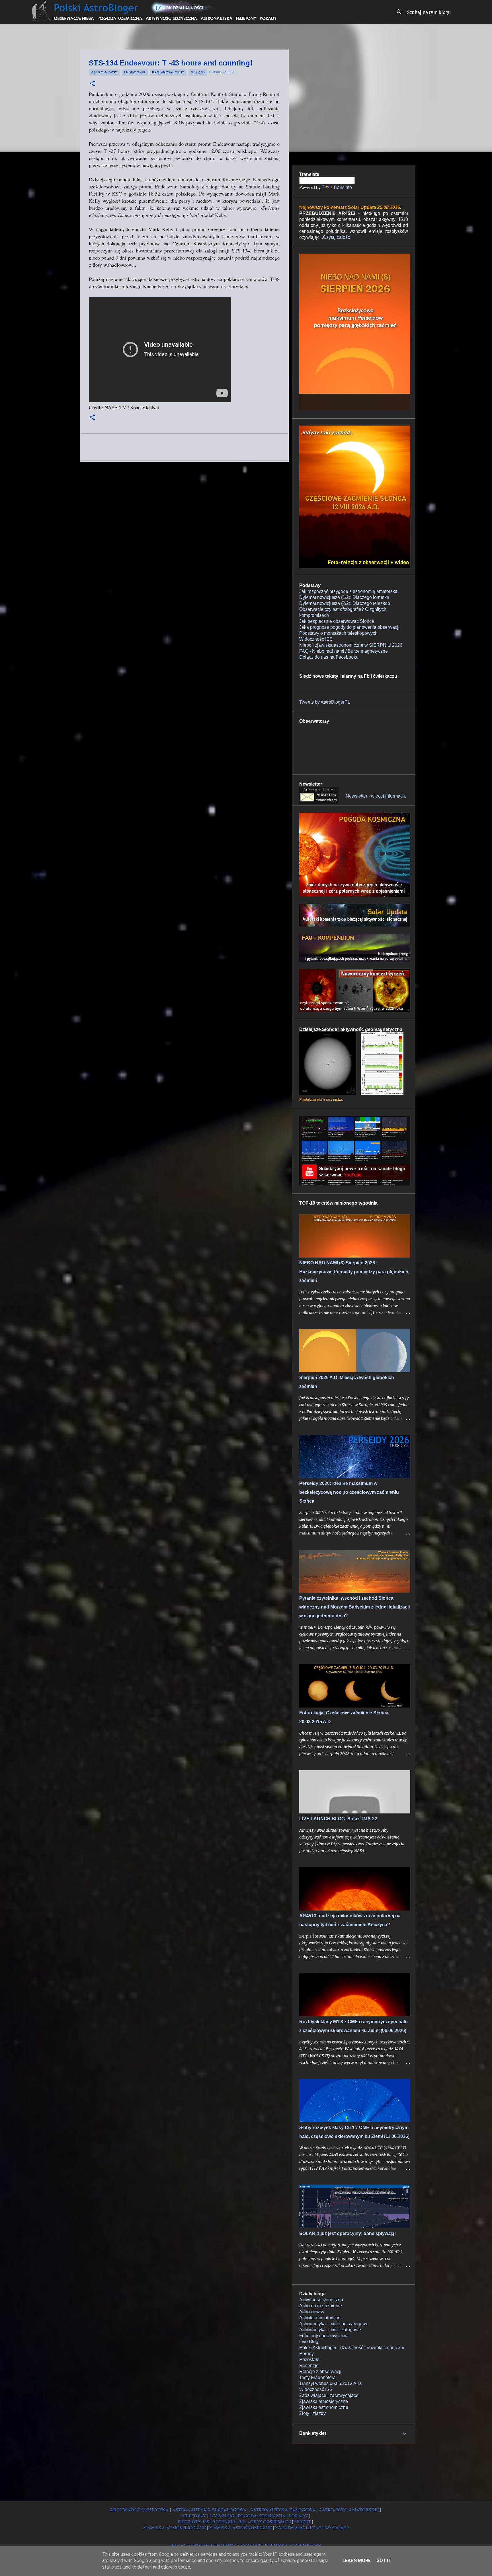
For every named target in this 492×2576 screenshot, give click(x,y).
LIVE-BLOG (222, 2516)
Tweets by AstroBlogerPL (325, 702)
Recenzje (309, 2366)
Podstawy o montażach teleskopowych (338, 633)
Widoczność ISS (316, 639)
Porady (307, 2354)
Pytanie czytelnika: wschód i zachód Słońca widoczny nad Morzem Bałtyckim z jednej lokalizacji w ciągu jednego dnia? (354, 1607)
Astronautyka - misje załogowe (330, 2330)
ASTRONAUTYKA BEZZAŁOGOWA (209, 2510)
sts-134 (198, 72)
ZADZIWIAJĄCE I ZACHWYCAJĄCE (312, 2527)
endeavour (135, 72)
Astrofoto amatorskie (320, 2318)
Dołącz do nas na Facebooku (329, 657)
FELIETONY (193, 2516)
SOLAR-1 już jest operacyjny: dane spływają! (348, 2233)
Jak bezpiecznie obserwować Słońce (337, 621)
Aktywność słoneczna (321, 2300)
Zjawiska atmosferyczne (324, 2401)
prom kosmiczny (168, 72)
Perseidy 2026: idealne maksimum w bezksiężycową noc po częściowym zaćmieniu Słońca (349, 1492)
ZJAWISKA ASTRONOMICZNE (240, 2527)
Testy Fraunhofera (317, 2377)
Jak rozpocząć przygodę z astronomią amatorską (348, 591)
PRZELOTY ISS (193, 2521)
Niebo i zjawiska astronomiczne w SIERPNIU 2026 (351, 645)
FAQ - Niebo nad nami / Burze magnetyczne (344, 651)
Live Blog (309, 2342)
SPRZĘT (303, 2521)
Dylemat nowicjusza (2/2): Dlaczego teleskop (345, 603)
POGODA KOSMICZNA (262, 2516)
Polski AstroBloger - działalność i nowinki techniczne (352, 2348)
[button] (92, 84)
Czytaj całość (336, 237)
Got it (384, 2560)
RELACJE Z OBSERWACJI (265, 2521)
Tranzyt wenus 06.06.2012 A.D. (331, 2383)
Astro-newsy (104, 72)
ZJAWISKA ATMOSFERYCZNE (174, 2527)
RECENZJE (224, 2521)
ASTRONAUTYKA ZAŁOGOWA (283, 2510)
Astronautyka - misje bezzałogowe (334, 2324)
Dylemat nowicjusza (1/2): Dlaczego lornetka (344, 597)
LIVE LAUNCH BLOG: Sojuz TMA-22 (338, 1819)
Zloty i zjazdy (312, 2413)
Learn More (357, 2560)
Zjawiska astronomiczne (324, 2407)
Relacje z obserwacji (320, 2371)
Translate (343, 187)
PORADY (299, 2516)
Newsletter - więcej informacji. (376, 796)
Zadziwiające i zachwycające (329, 2395)
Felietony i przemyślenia (324, 2336)
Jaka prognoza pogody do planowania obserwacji (349, 627)
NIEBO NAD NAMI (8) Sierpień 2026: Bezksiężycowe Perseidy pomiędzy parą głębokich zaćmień (354, 1272)
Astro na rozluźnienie (321, 2306)
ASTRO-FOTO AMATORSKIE (349, 2510)
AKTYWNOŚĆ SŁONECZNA (139, 2510)
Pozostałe (309, 2360)
